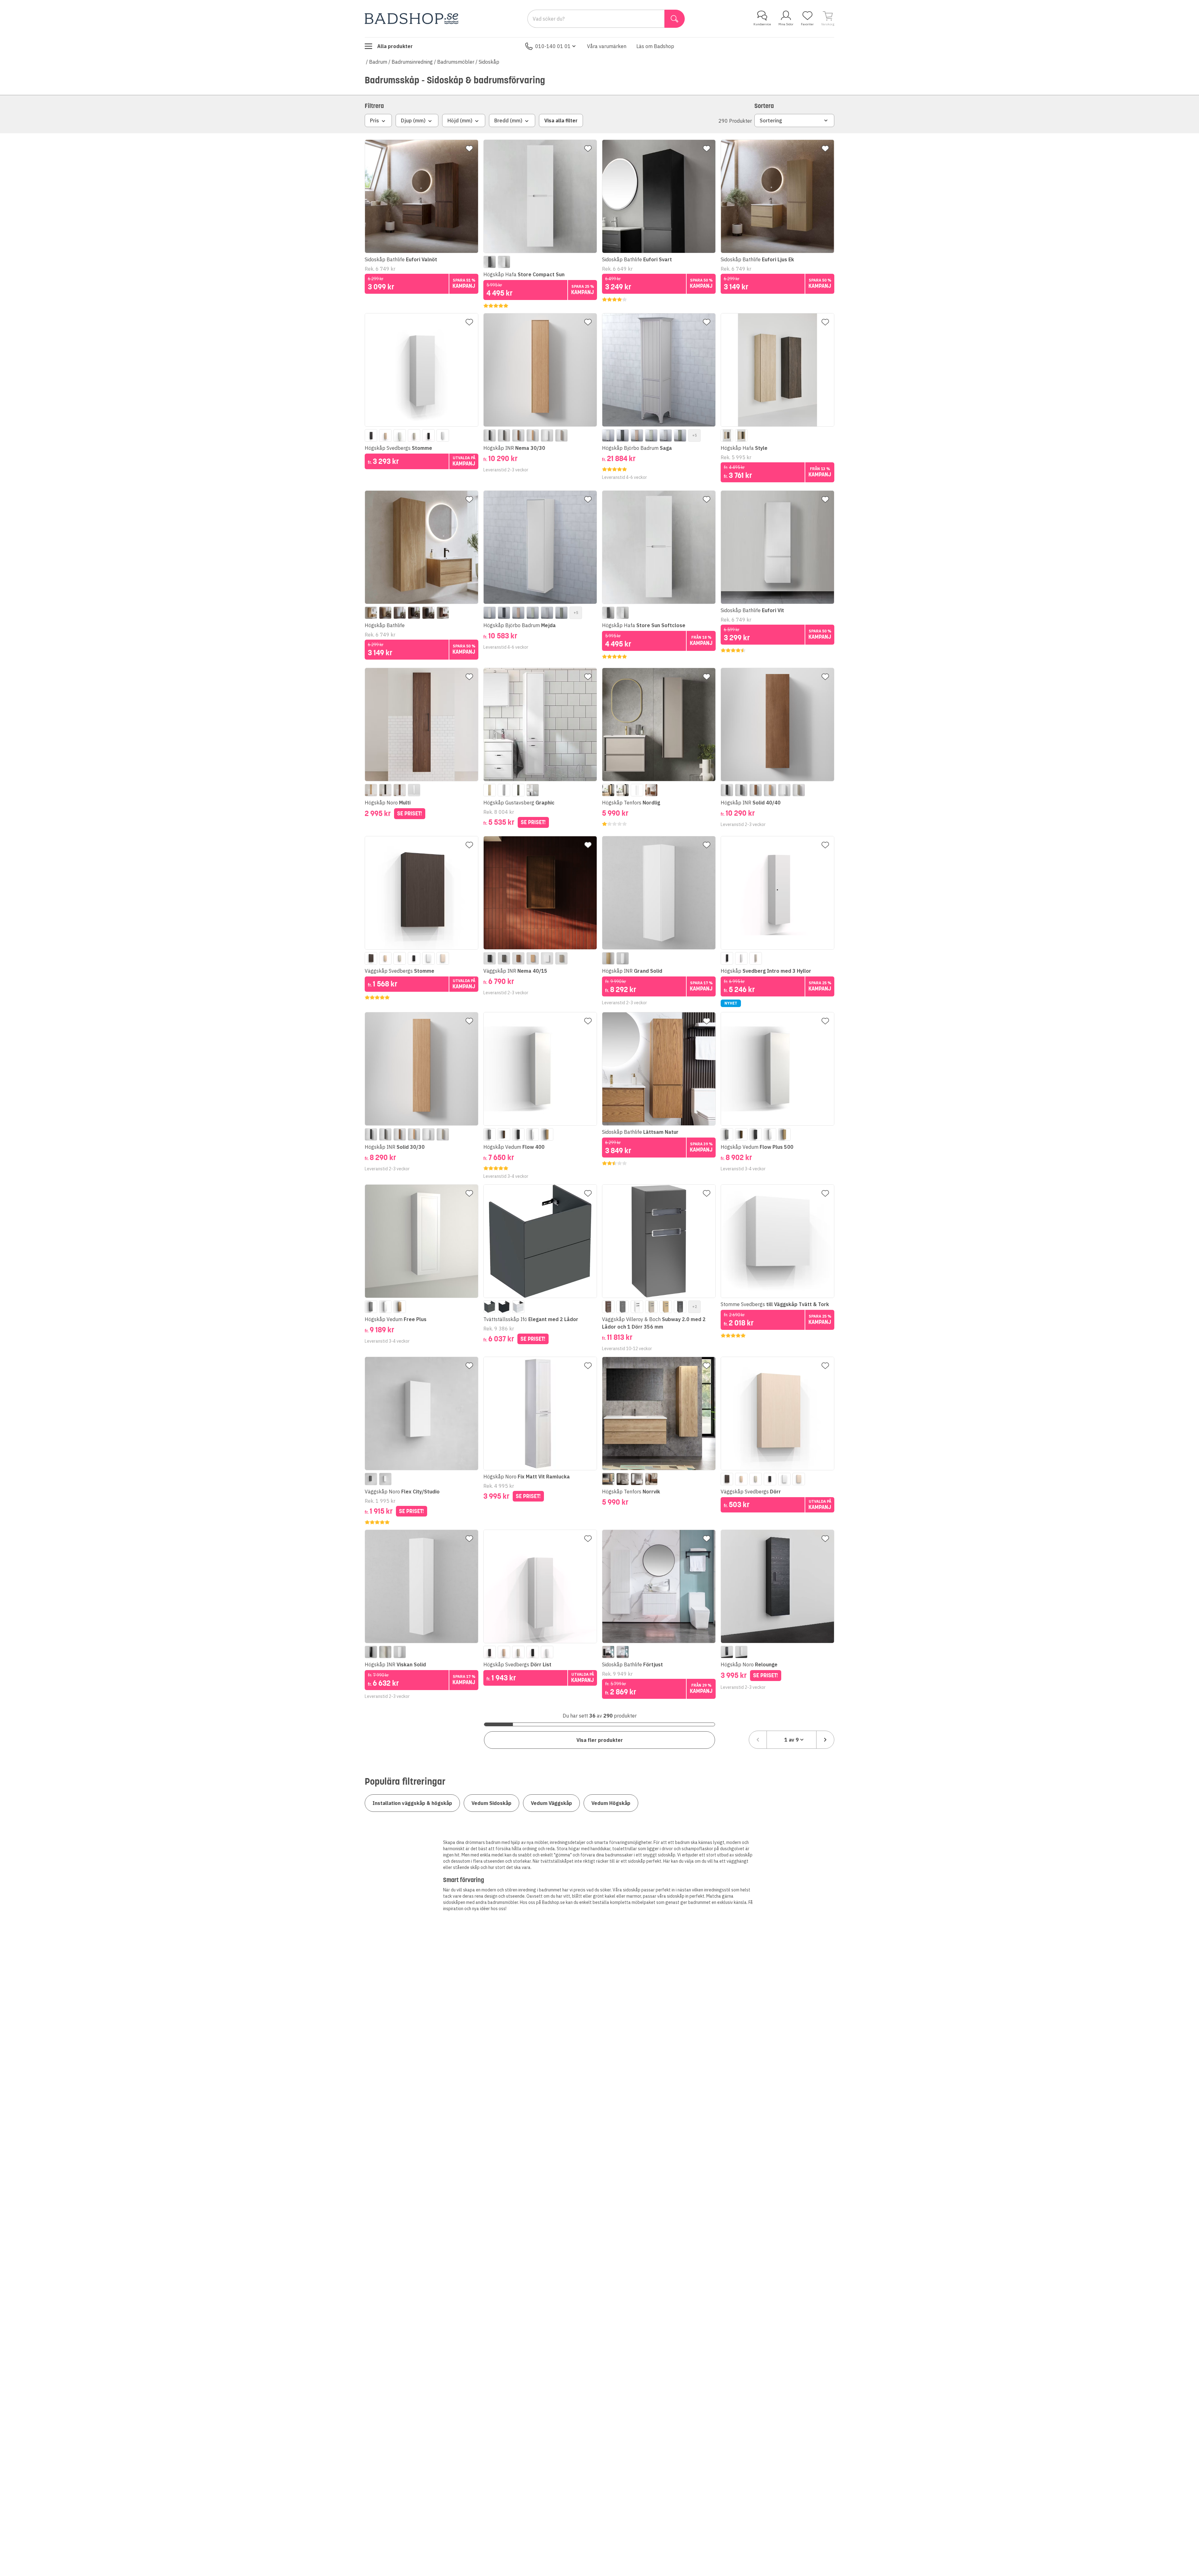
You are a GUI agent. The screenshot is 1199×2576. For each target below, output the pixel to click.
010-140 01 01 (553, 46)
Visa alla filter (561, 120)
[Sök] (675, 19)
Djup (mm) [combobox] (413, 120)
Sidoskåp (489, 62)
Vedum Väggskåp (551, 1803)
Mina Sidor (786, 24)
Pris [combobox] (375, 120)
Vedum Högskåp (611, 1803)
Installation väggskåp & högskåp (412, 1803)
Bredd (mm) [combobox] (508, 120)
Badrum (378, 62)
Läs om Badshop (655, 46)
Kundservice (762, 24)
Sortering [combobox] (771, 120)
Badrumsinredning (412, 62)
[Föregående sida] (758, 1740)
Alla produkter (395, 46)
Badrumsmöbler (456, 62)
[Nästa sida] (825, 1740)
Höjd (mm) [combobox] (460, 120)
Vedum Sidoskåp (491, 1803)
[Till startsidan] (412, 19)
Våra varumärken (607, 46)
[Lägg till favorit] (469, 149)
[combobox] (792, 1740)
